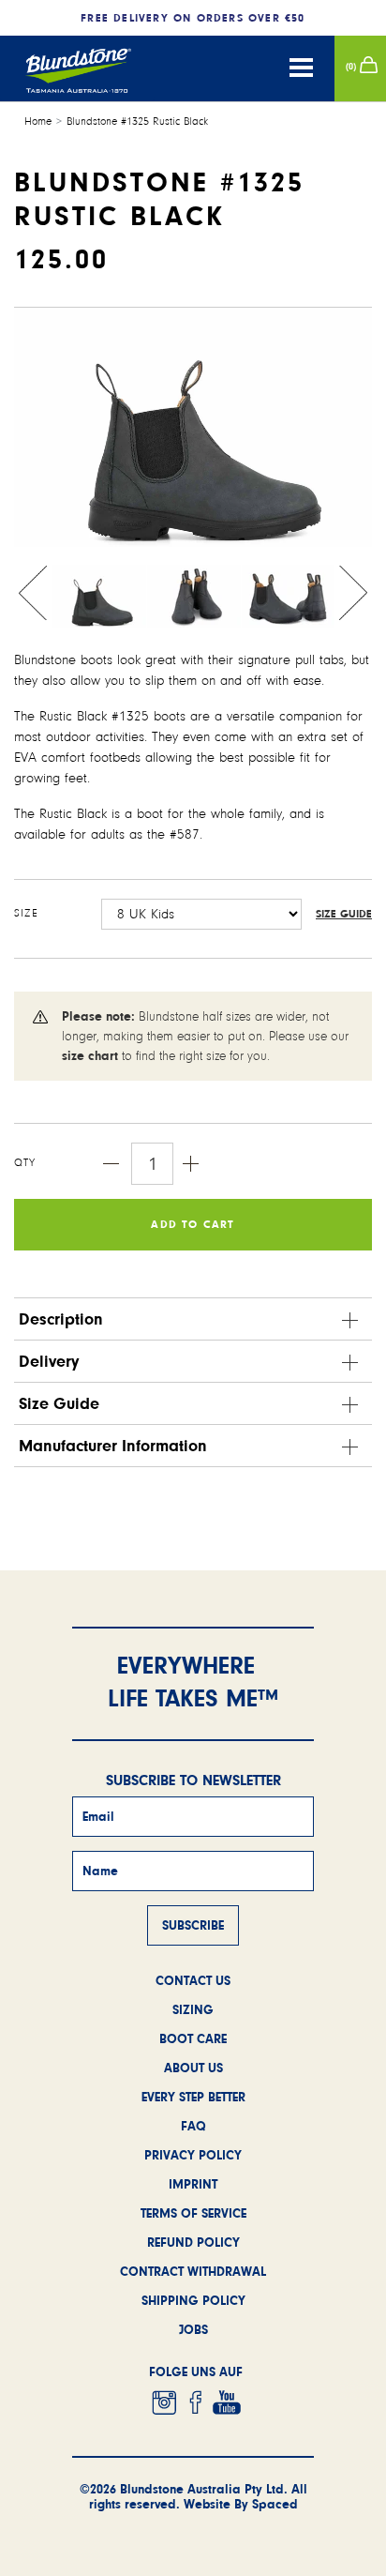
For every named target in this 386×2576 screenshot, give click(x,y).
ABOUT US (193, 2068)
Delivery (49, 1361)
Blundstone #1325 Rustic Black (137, 121)
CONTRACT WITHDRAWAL (193, 2271)
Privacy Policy (193, 2155)
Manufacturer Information (113, 1446)
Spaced (275, 2504)
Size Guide (344, 914)
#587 (185, 834)
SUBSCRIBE (193, 1925)
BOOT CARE (193, 2038)
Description (61, 1319)
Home (38, 121)
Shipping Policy (193, 2300)
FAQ (193, 2126)
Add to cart (193, 1224)
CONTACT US (193, 1980)
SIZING (193, 2009)
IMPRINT (193, 2184)
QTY (25, 1163)
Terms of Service (193, 2213)
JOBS (193, 2329)
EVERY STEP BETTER (193, 2097)
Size (26, 913)
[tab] (193, 1319)
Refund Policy (193, 2242)
